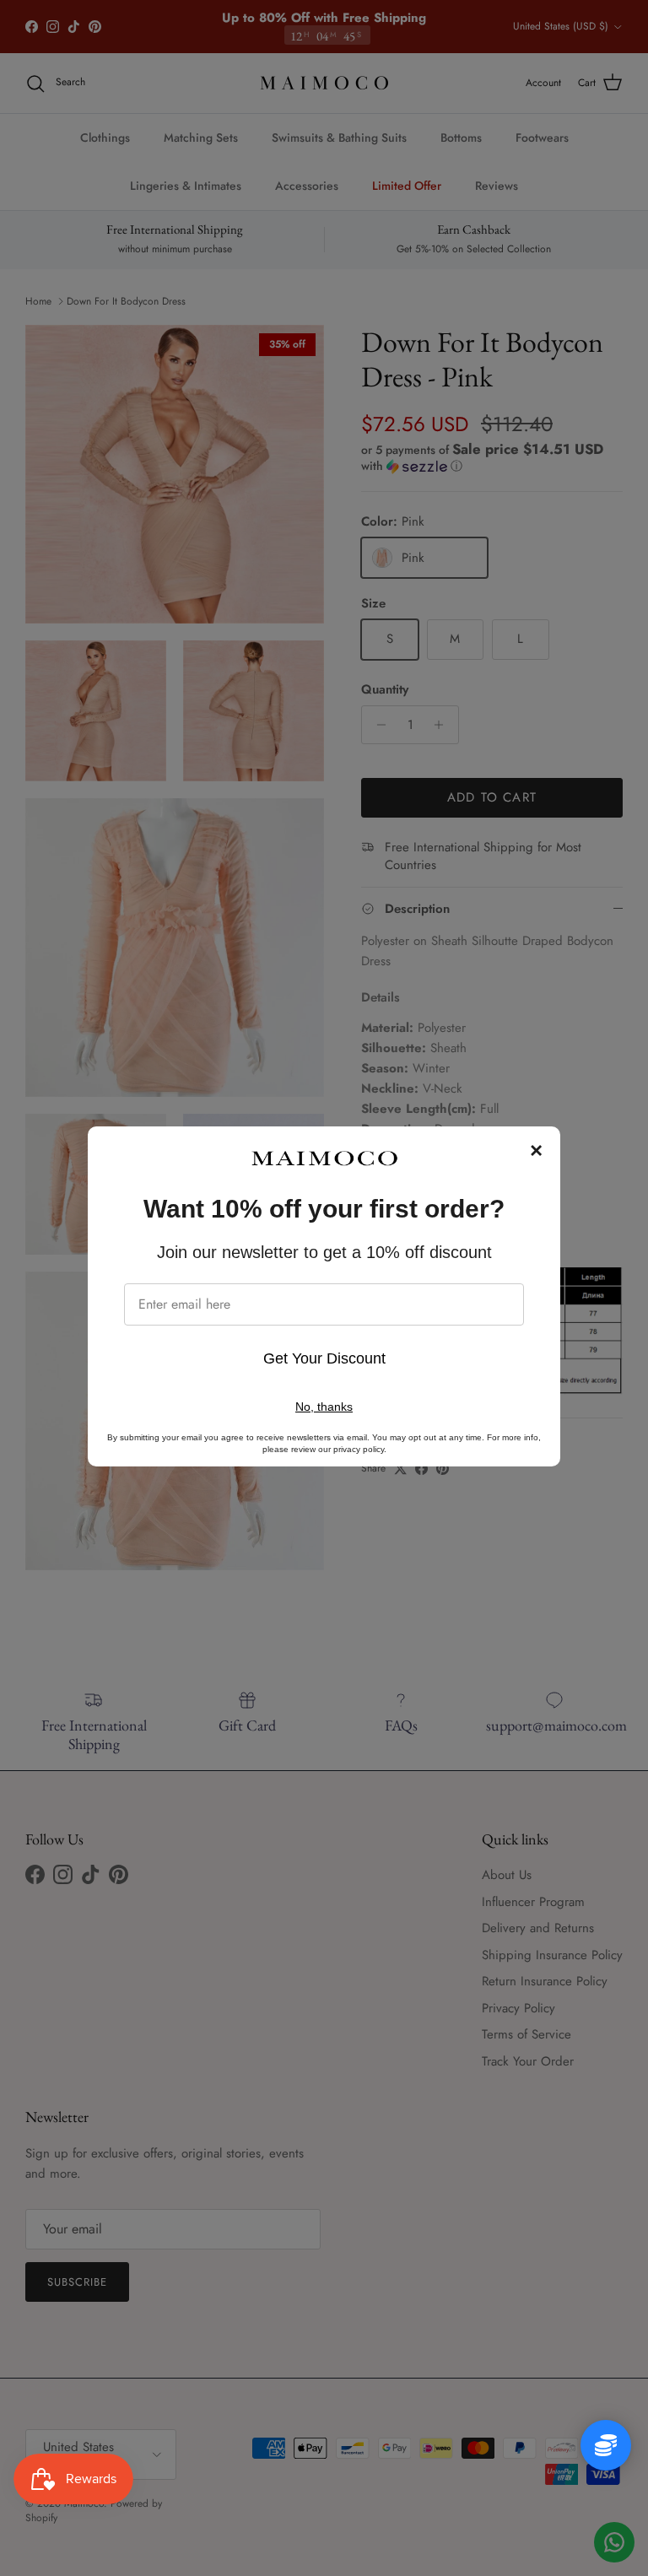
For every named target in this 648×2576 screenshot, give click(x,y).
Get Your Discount (324, 1358)
